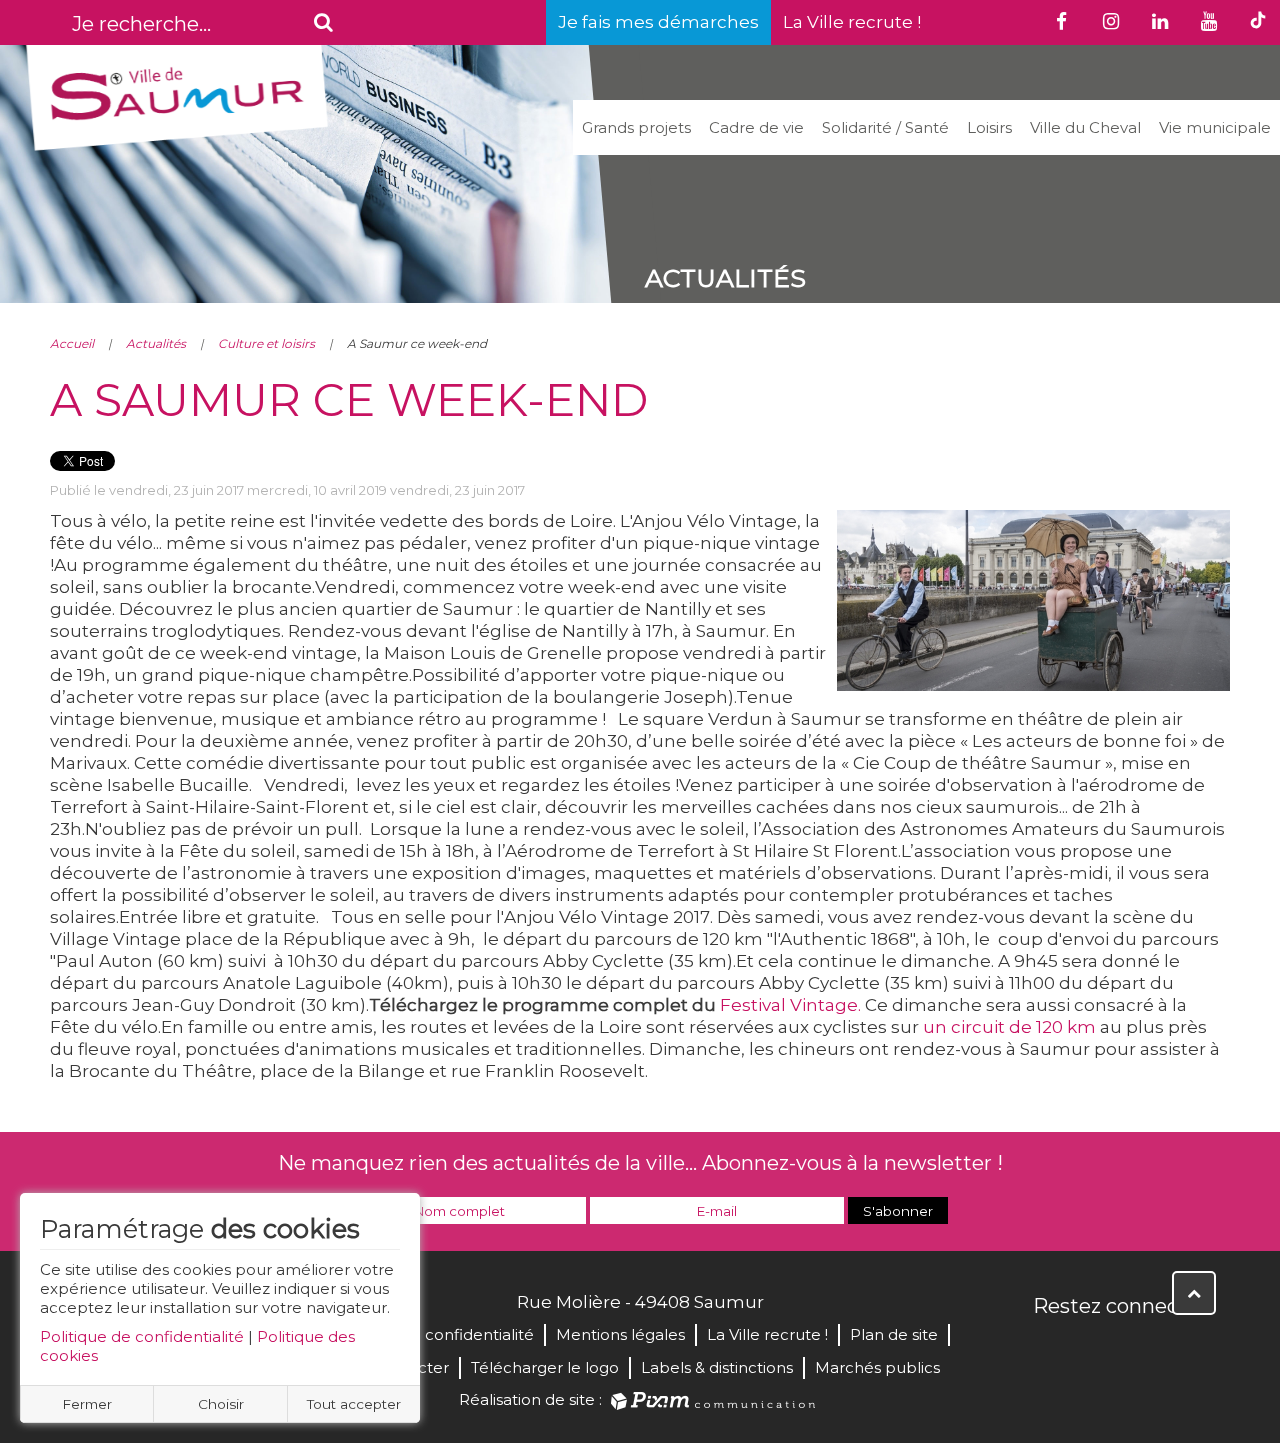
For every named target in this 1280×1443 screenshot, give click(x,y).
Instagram (1182, 1349)
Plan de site (894, 1334)
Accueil (72, 343)
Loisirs (989, 127)
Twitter (1094, 1349)
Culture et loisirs (266, 343)
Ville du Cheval (1085, 127)
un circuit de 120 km (1009, 1027)
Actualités (156, 343)
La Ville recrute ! (852, 22)
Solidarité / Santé (885, 127)
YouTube (1138, 1349)
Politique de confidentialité (142, 1336)
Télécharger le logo (545, 1367)
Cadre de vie (756, 127)
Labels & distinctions (717, 1367)
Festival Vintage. (790, 1005)
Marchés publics (877, 1367)
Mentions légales (620, 1334)
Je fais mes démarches (658, 22)
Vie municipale (1215, 127)
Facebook (1050, 1349)
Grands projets (636, 127)
